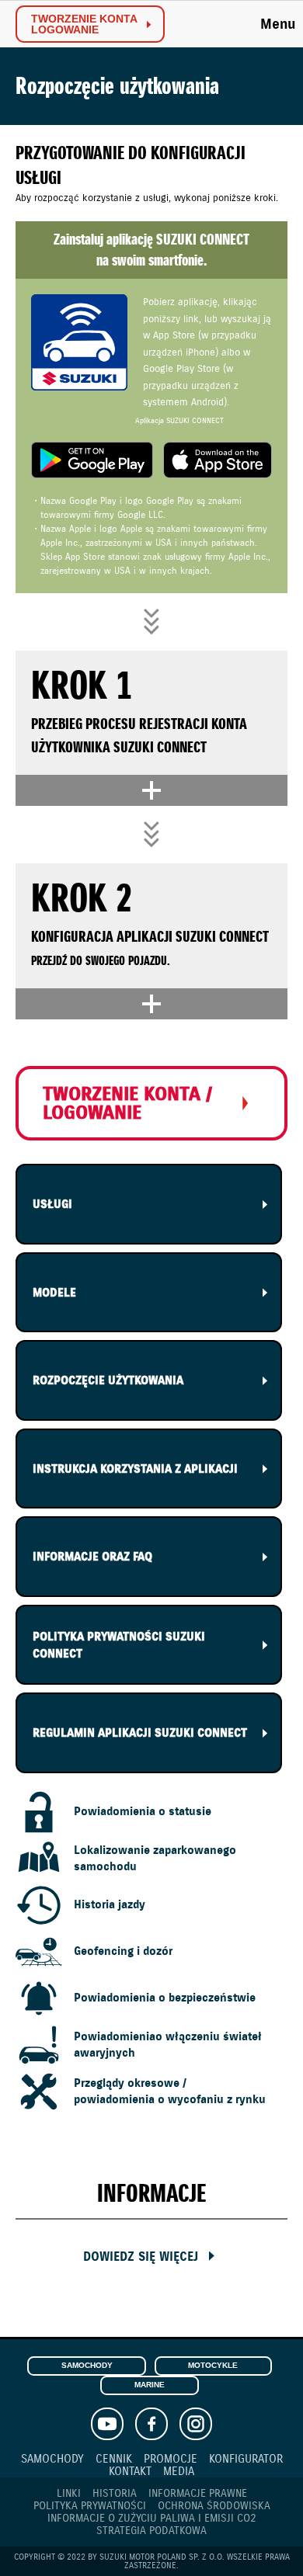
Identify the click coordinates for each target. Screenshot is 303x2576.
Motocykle (213, 2365)
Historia (115, 2494)
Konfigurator (246, 2458)
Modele (54, 1293)
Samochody (87, 2365)
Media (179, 2471)
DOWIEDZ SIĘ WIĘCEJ (141, 2257)
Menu (278, 24)
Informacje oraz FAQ (92, 1557)
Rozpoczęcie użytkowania (108, 1380)
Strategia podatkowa (151, 2531)
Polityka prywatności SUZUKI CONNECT (119, 1646)
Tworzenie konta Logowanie (84, 24)
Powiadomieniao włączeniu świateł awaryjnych (168, 2044)
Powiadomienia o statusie (143, 1811)
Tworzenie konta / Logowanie (127, 1103)
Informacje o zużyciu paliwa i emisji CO (152, 2519)
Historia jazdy (110, 1904)
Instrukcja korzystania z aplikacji (135, 1469)
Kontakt (130, 2471)
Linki (69, 2494)
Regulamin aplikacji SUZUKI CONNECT (140, 1733)
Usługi (52, 1204)
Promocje (171, 2458)
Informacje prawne (198, 2494)
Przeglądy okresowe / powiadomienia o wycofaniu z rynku (170, 2091)
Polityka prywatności (90, 2506)
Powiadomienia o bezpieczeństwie (165, 1998)
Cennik (114, 2458)
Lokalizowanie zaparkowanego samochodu (155, 1858)
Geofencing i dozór (123, 1951)
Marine (150, 2385)
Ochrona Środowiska (214, 2506)
